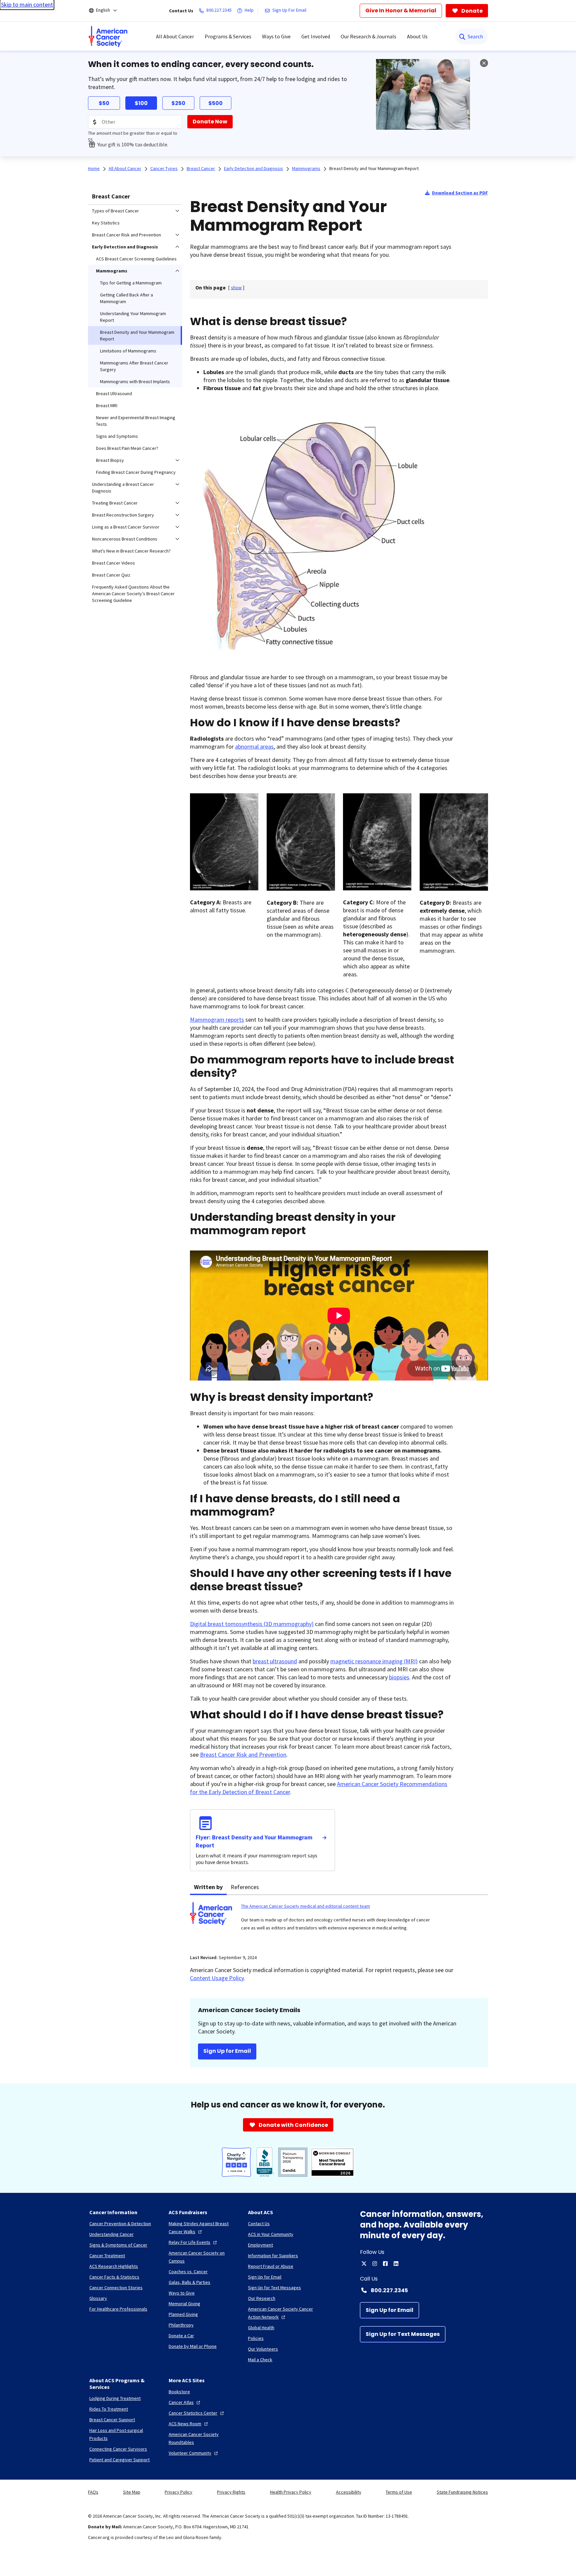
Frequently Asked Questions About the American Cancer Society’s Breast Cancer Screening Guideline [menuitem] (133, 594)
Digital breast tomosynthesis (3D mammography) (252, 1624)
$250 (178, 103)
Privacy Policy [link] (178, 2492)
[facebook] (385, 2264)
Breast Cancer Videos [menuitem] (113, 563)
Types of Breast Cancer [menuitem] (115, 211)
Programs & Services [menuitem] (228, 36)
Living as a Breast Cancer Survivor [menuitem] (126, 527)
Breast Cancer (111, 196)
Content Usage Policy (217, 1978)
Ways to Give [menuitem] (276, 36)
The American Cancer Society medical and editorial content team (305, 1906)
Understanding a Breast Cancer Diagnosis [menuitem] (123, 488)
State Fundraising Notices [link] (462, 2492)
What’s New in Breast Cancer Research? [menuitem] (131, 551)
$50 (104, 103)
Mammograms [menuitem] (112, 271)
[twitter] (364, 2264)
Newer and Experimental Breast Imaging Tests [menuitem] (136, 421)
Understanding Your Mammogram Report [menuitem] (133, 317)
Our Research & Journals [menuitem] (368, 36)
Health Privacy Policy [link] (291, 2492)
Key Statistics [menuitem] (106, 223)
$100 (141, 103)
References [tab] (245, 1887)
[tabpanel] (339, 1921)
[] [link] (236, 287)
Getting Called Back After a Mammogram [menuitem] (126, 298)
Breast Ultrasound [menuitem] (114, 393)
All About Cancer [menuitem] (175, 36)
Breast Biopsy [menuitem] (110, 460)
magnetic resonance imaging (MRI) (374, 1661)
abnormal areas (254, 746)
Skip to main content (27, 5)
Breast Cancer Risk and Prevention (243, 1755)
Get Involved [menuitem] (316, 36)
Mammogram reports (217, 1020)
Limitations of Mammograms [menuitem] (128, 351)
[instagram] (375, 2264)
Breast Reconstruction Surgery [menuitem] (123, 515)
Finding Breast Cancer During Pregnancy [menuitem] (136, 472)
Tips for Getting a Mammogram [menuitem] (131, 283)
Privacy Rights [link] (231, 2492)
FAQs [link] (93, 2492)
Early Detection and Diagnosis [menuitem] (125, 247)
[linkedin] (396, 2264)
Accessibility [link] (349, 2492)
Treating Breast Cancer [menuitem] (115, 503)
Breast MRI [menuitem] (107, 405)
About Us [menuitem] (417, 36)
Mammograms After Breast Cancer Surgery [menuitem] (134, 366)
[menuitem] (108, 36)
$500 (215, 103)
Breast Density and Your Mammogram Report (374, 168)
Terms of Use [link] (399, 2492)
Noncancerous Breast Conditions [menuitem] (125, 539)
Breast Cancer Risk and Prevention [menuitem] (126, 235)
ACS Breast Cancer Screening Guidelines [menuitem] (136, 259)
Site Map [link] (132, 2492)
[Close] (484, 63)
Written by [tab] (208, 1887)
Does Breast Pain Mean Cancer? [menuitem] (127, 448)
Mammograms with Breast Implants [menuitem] (135, 381)
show (236, 287)
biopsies (399, 1677)
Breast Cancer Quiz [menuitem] (111, 575)
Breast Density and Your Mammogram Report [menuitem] (137, 335)
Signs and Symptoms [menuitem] (117, 436)
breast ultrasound (275, 1661)
